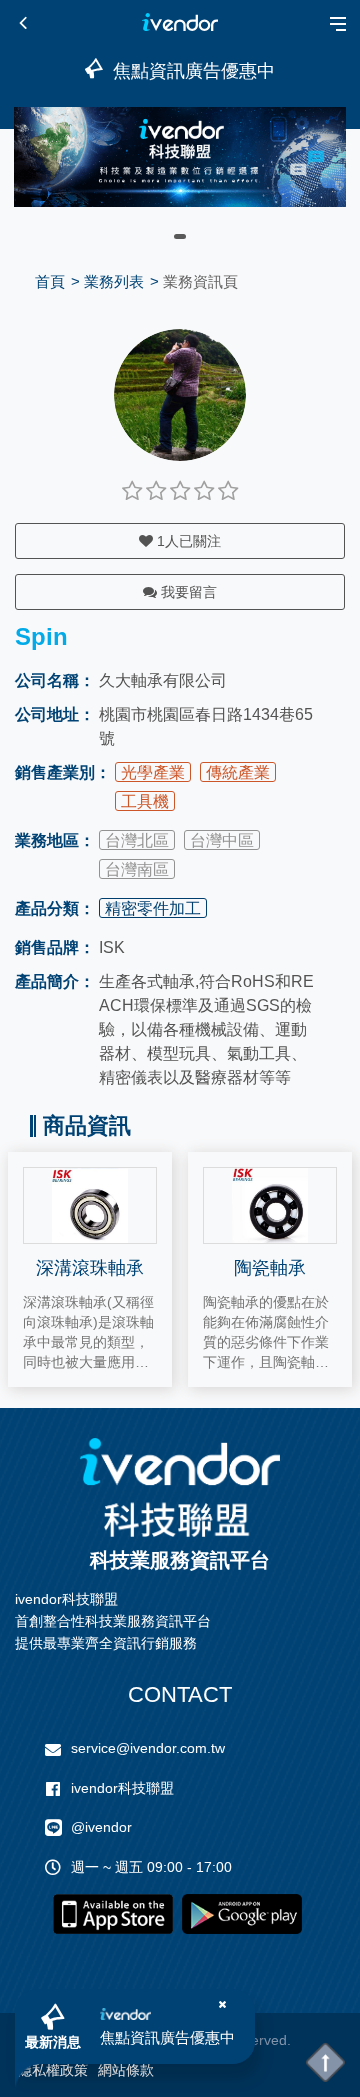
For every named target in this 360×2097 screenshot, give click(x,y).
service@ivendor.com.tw (148, 1748)
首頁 (50, 281)
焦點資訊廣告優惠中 (167, 2037)
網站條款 (126, 2070)
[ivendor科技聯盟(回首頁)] (180, 1487)
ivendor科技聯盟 (122, 1788)
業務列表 (114, 281)
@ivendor (101, 1827)
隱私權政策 (53, 2070)
